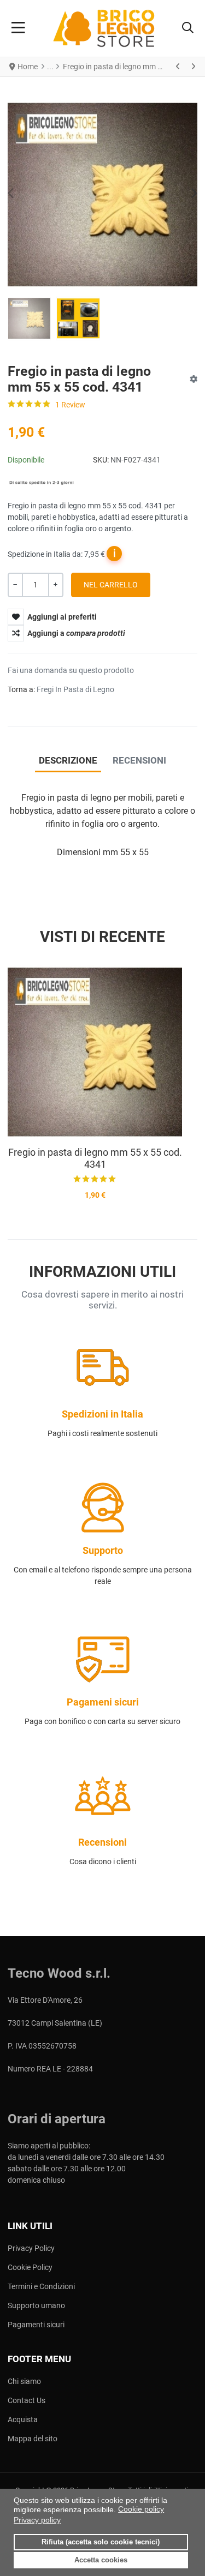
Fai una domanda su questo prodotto (71, 670)
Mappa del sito (33, 2439)
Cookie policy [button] (141, 2509)
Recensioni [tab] (139, 760)
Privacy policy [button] (37, 2520)
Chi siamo (24, 2381)
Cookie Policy (30, 2267)
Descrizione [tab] (68, 760)
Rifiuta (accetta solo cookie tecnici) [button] (101, 2542)
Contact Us (27, 2400)
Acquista (23, 2419)
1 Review (70, 405)
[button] (188, 28)
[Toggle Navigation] (18, 28)
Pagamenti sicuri (36, 2325)
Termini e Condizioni (41, 2286)
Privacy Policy (31, 2248)
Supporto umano (36, 2305)
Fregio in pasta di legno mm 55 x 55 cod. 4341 (95, 1158)
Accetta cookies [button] (101, 2560)
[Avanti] (193, 67)
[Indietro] (178, 67)
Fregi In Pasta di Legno (75, 689)
